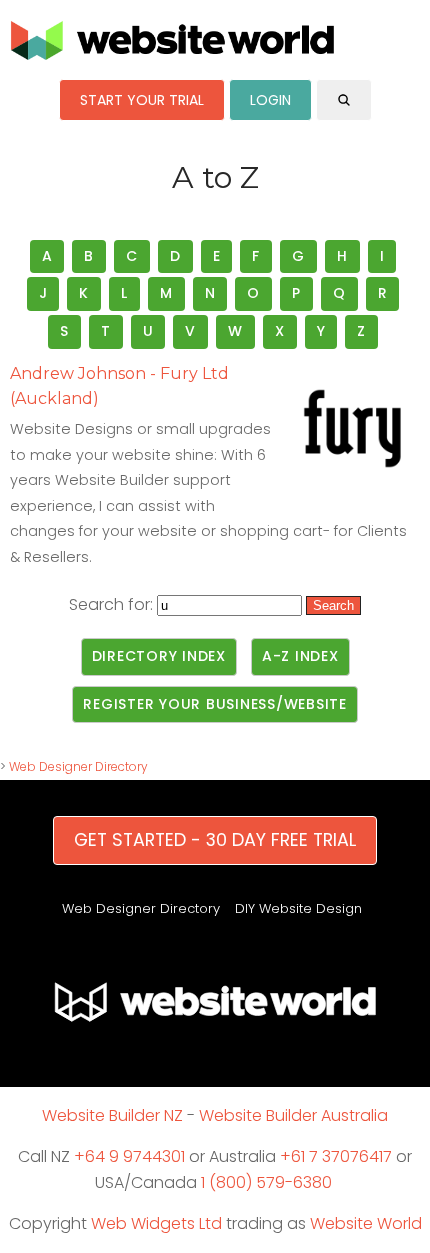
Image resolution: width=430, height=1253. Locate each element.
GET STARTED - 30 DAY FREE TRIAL (215, 840)
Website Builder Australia (293, 1115)
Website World (366, 1223)
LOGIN (270, 100)
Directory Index (159, 656)
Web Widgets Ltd (156, 1223)
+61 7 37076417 (336, 1156)
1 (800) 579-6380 (266, 1182)
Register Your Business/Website (215, 704)
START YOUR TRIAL (142, 100)
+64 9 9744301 (129, 1156)
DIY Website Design (298, 908)
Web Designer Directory (78, 766)
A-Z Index (300, 656)
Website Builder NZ (112, 1115)
